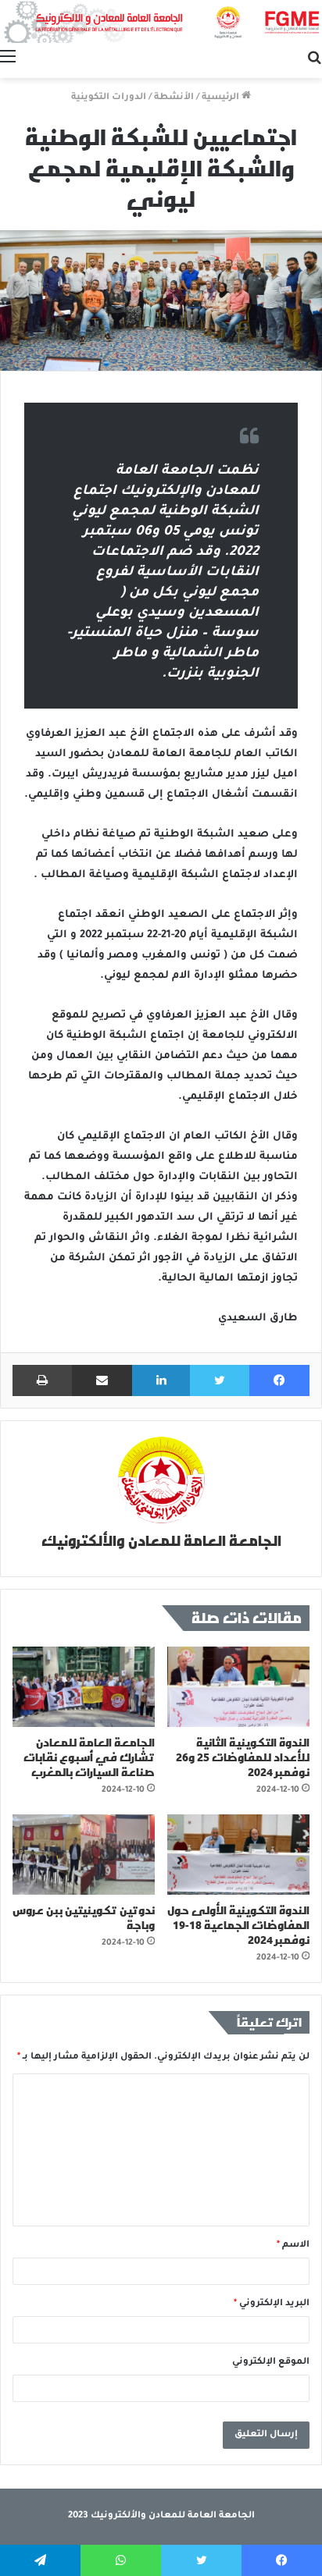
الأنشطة (174, 98)
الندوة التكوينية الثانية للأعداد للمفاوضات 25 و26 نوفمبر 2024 (243, 1757)
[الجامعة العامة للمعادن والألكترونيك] (161, 21)
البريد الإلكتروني (272, 2304)
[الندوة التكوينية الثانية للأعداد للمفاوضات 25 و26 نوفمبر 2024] (238, 1687)
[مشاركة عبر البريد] (102, 1380)
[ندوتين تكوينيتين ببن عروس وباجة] (84, 1855)
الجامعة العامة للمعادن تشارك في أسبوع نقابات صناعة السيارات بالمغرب (89, 1757)
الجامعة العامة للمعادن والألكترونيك (161, 1540)
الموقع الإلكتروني (271, 2363)
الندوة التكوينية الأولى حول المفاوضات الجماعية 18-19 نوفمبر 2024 (238, 1925)
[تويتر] (220, 1380)
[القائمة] (8, 59)
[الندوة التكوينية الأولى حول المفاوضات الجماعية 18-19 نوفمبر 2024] (238, 1855)
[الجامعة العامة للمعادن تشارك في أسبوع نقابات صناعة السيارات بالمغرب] (84, 1687)
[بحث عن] (314, 59)
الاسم (293, 2246)
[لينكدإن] (161, 1380)
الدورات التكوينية (109, 98)
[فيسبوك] (279, 1380)
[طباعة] (42, 1380)
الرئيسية (222, 98)
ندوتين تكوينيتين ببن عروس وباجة (84, 1917)
